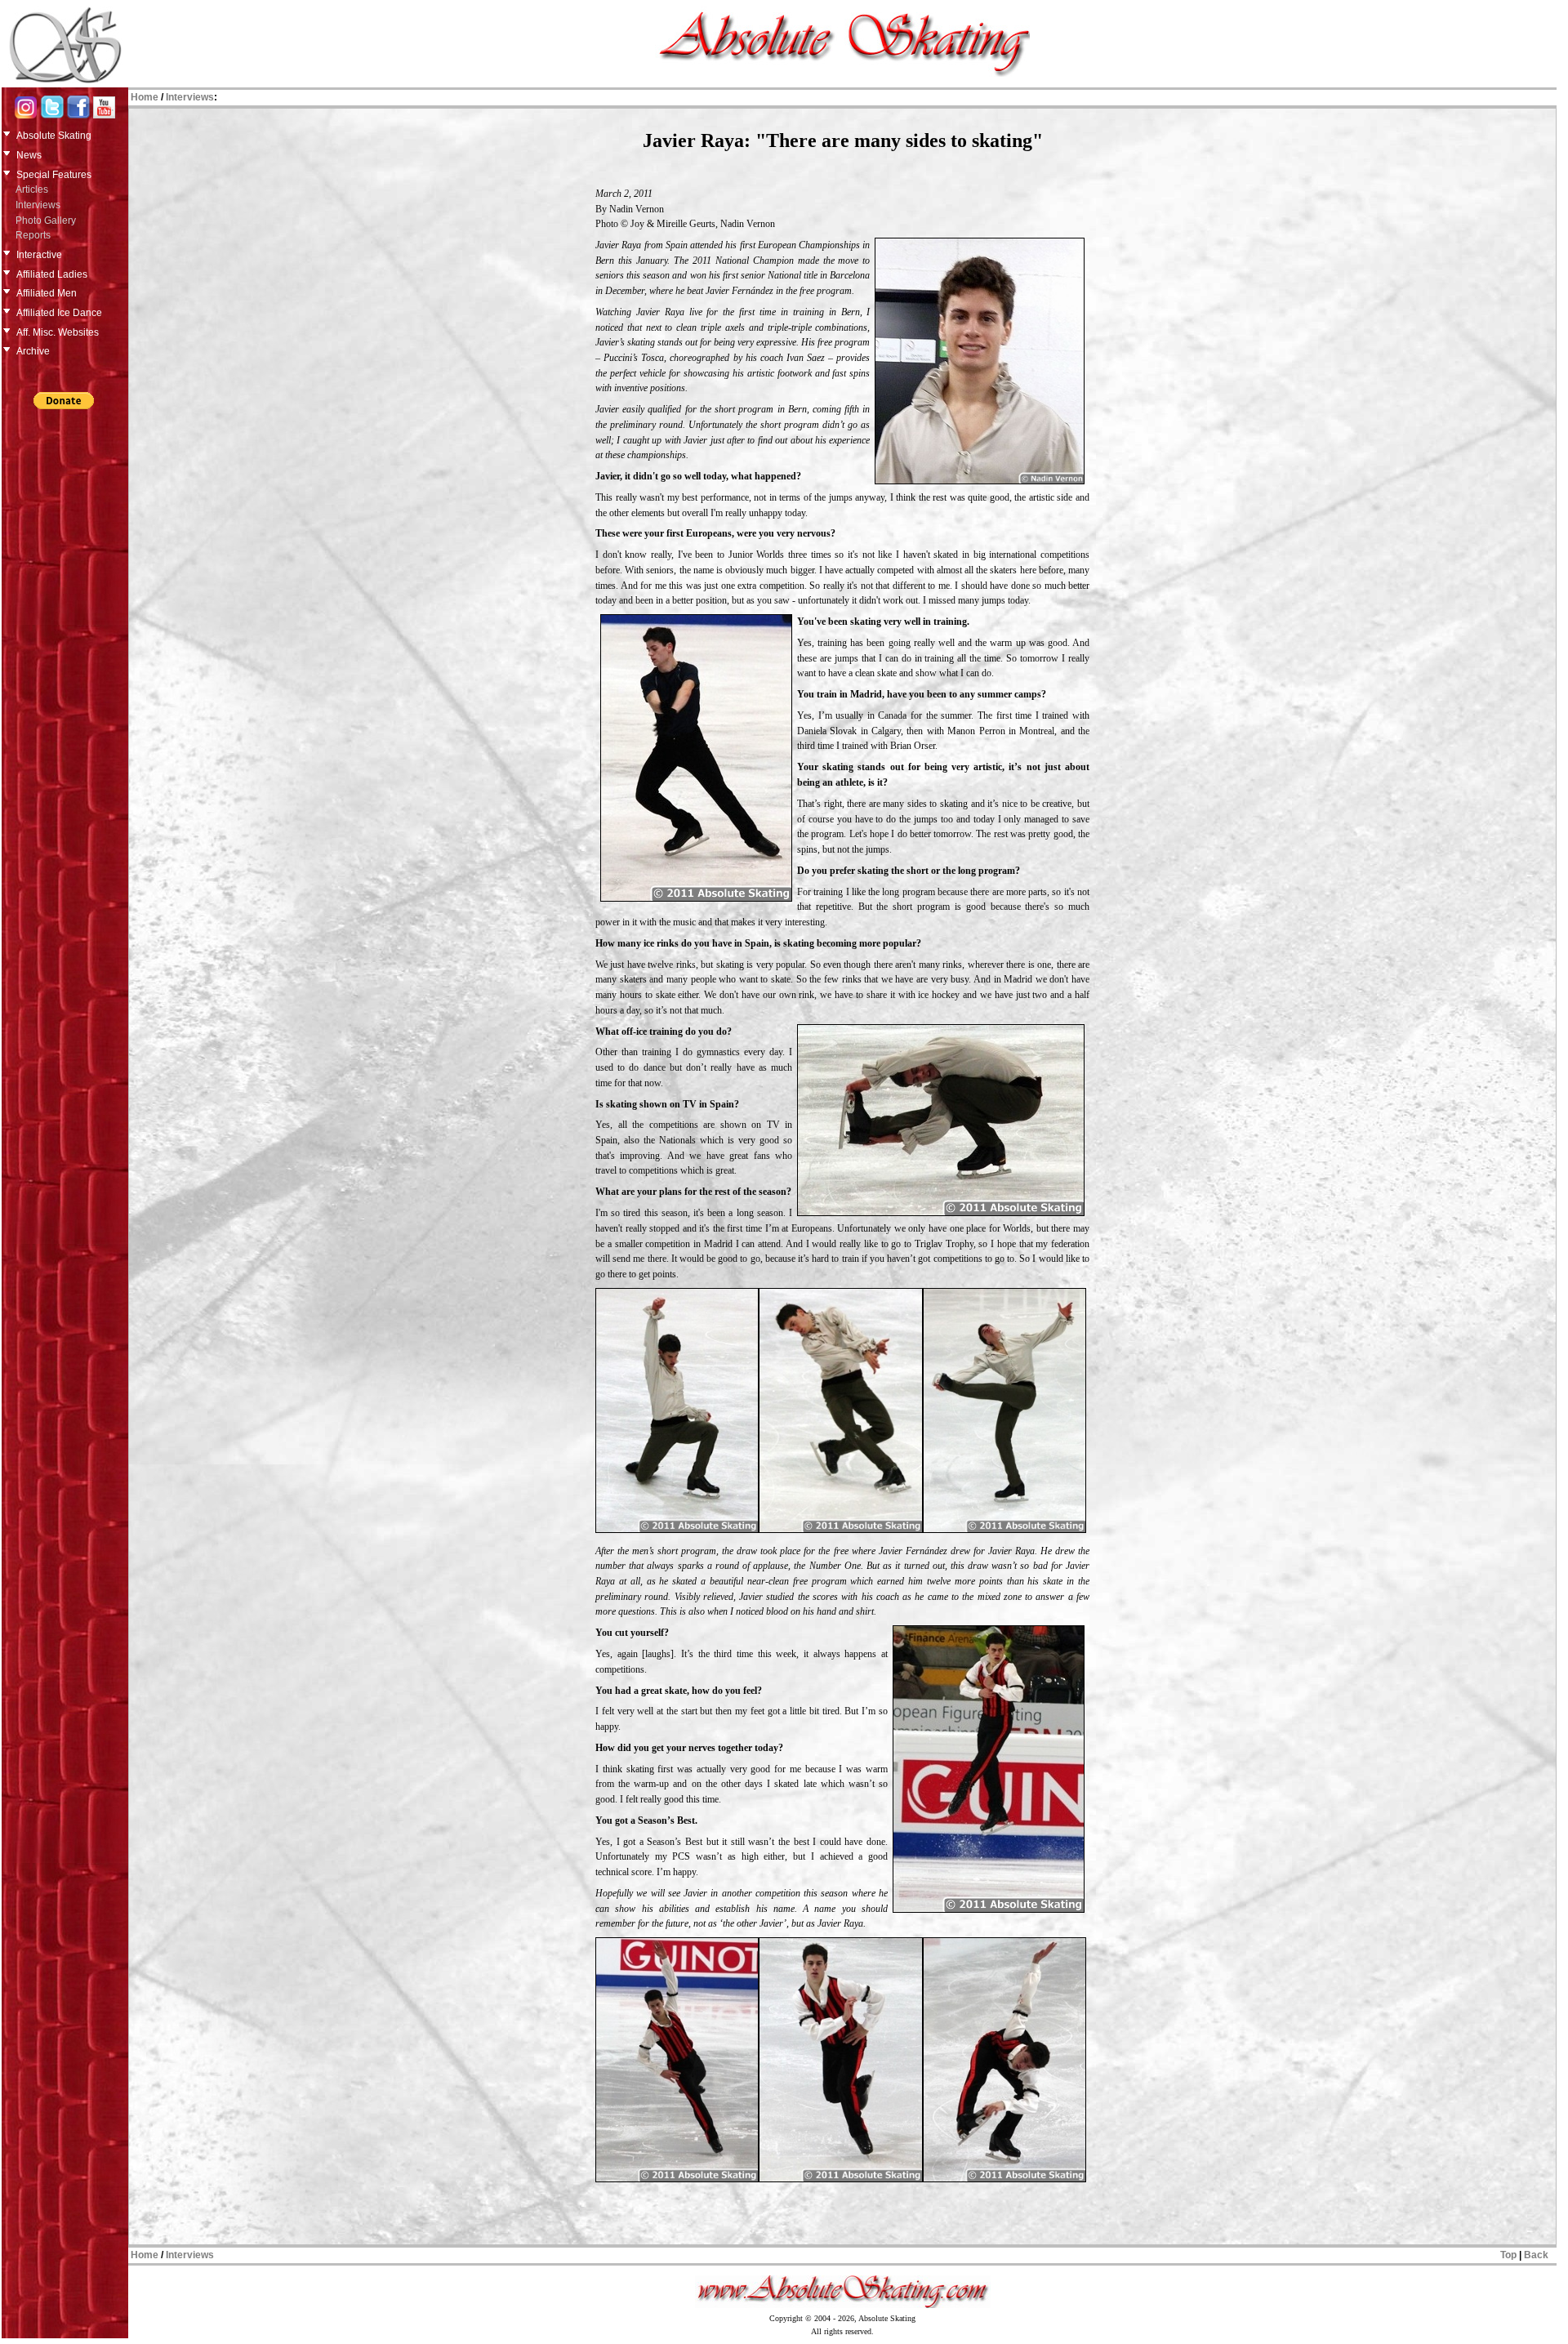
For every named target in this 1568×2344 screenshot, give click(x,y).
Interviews (38, 205)
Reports (33, 235)
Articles (32, 189)
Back (1536, 2255)
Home (145, 97)
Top (1508, 2255)
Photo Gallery (46, 221)
